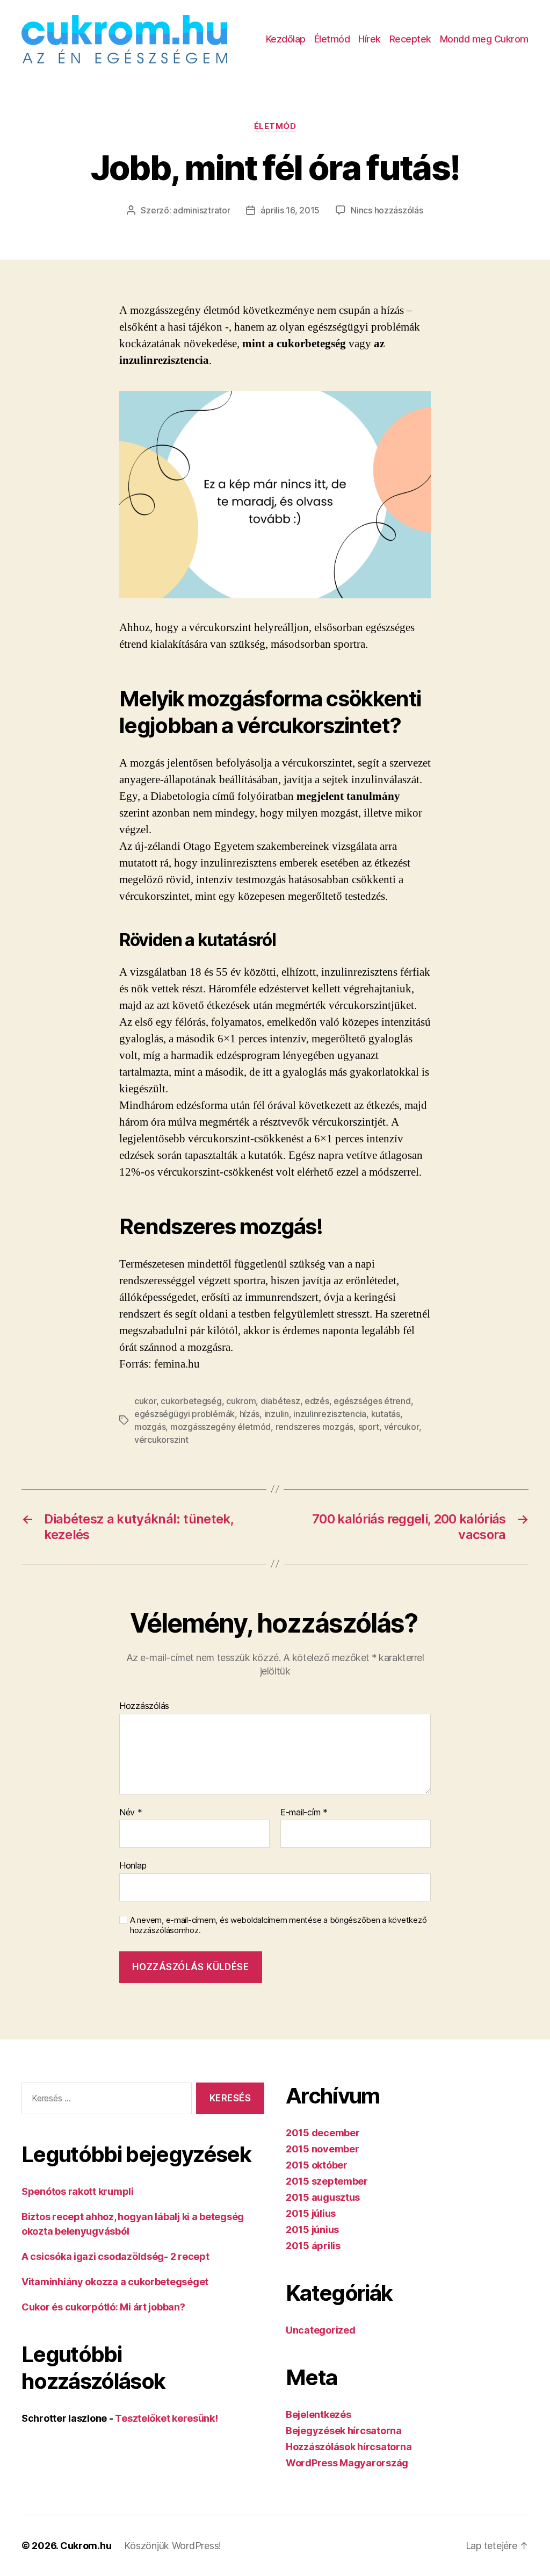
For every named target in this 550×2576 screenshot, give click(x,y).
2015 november (323, 2149)
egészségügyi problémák (184, 1414)
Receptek (410, 39)
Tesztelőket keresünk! (166, 2418)
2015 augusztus (323, 2197)
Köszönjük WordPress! (173, 2546)
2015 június (312, 2230)
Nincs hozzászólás (387, 210)
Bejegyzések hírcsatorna (344, 2431)
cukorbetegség (191, 1401)
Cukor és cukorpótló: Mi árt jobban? (103, 2307)
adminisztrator (201, 210)
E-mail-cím (304, 1813)
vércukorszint (161, 1440)
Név (131, 1813)
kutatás (386, 1414)
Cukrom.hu (86, 2546)
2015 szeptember (327, 2181)
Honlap (133, 1865)
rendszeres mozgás (314, 1427)
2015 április (313, 2246)
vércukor (401, 1427)
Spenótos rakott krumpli (78, 2191)
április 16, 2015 (290, 210)
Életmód (332, 39)
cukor (145, 1401)
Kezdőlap (286, 39)
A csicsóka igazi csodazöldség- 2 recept (115, 2256)
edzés (317, 1401)
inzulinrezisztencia (330, 1414)
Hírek (370, 39)
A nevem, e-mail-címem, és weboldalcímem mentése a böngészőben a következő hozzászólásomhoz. (278, 1925)
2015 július (311, 2213)
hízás (250, 1414)
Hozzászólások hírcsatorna (349, 2447)
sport (369, 1427)
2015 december (323, 2133)
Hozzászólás (144, 1706)
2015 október (317, 2165)
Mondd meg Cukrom (484, 39)
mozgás (150, 1427)
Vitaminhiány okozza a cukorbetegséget (115, 2282)
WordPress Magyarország (347, 2463)
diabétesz (280, 1401)
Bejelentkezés (319, 2414)
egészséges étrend (372, 1401)
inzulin (277, 1414)
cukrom (241, 1401)
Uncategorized (321, 2330)
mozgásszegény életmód (220, 1427)
